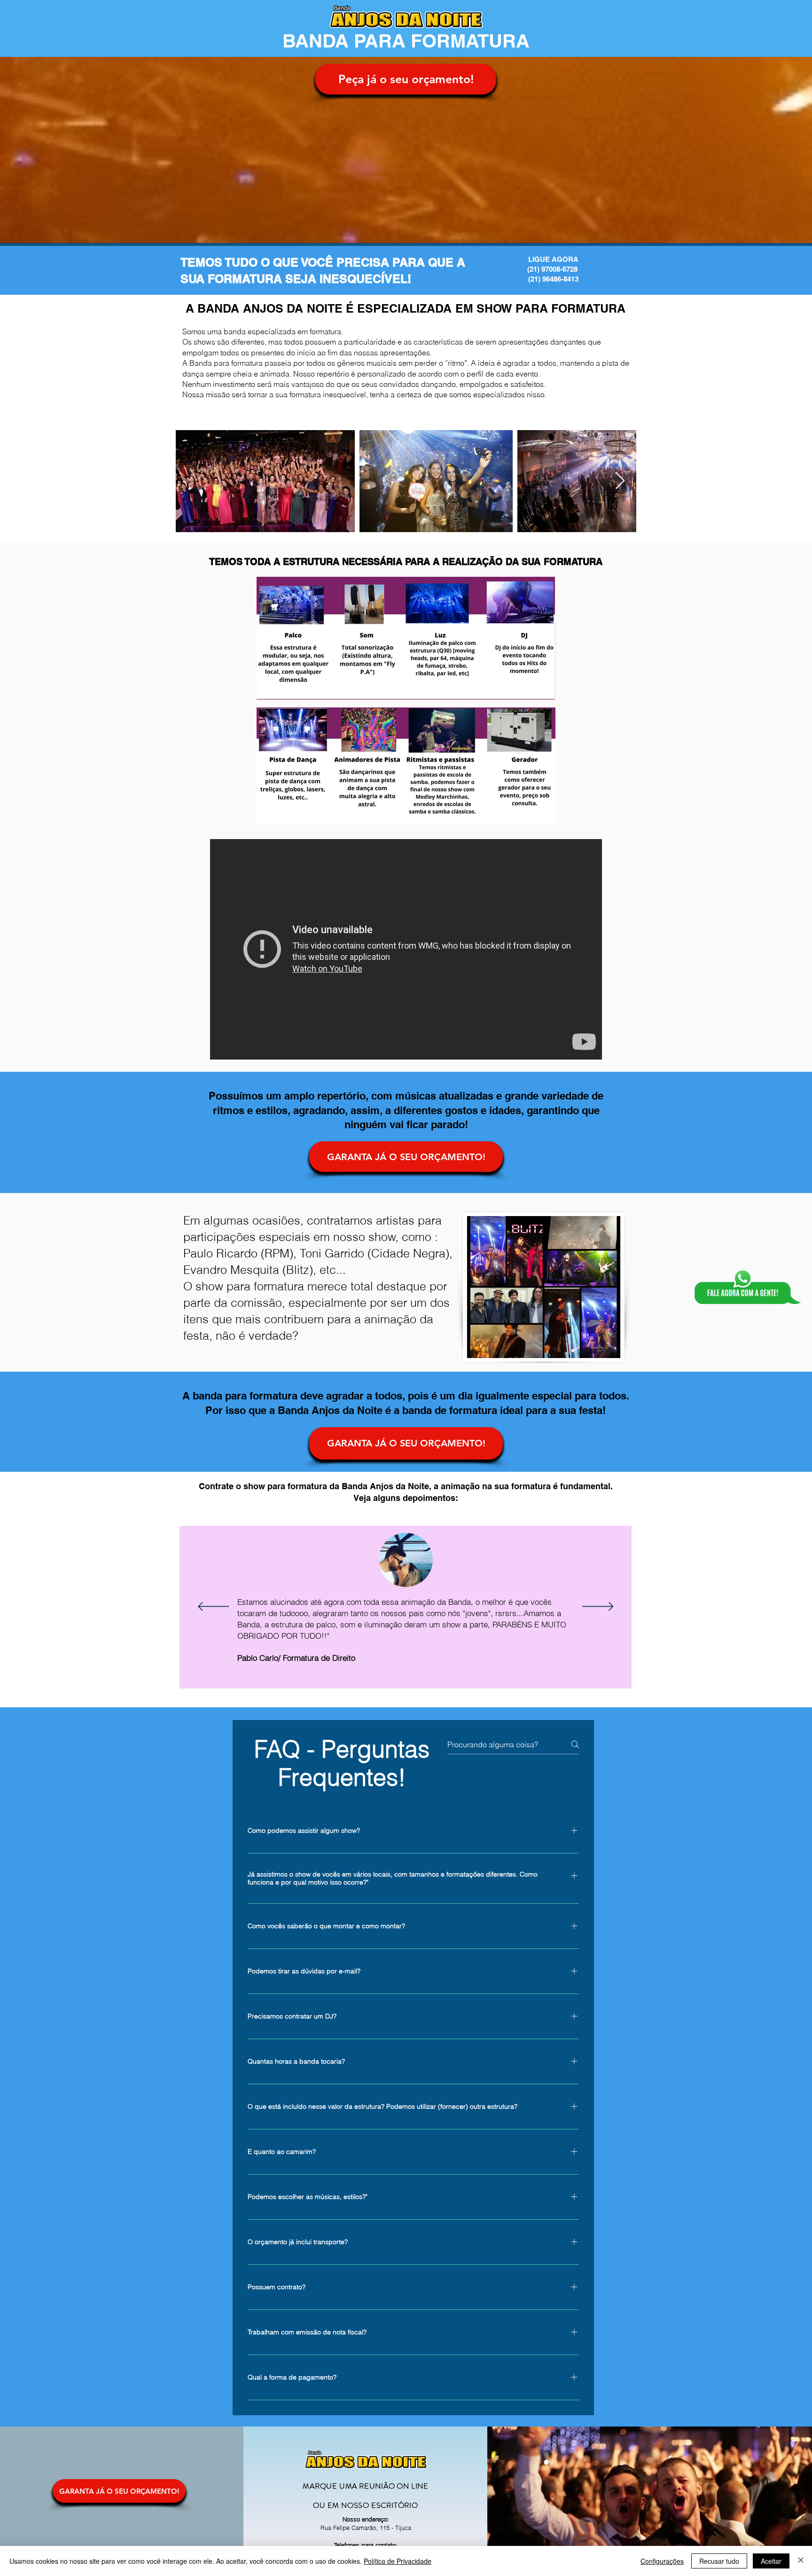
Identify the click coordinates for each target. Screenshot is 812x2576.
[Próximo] (598, 1607)
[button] (406, 79)
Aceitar (771, 2561)
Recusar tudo (719, 2561)
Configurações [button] (662, 2561)
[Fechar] (801, 2561)
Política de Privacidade (398, 2561)
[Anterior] (214, 1607)
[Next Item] (620, 481)
